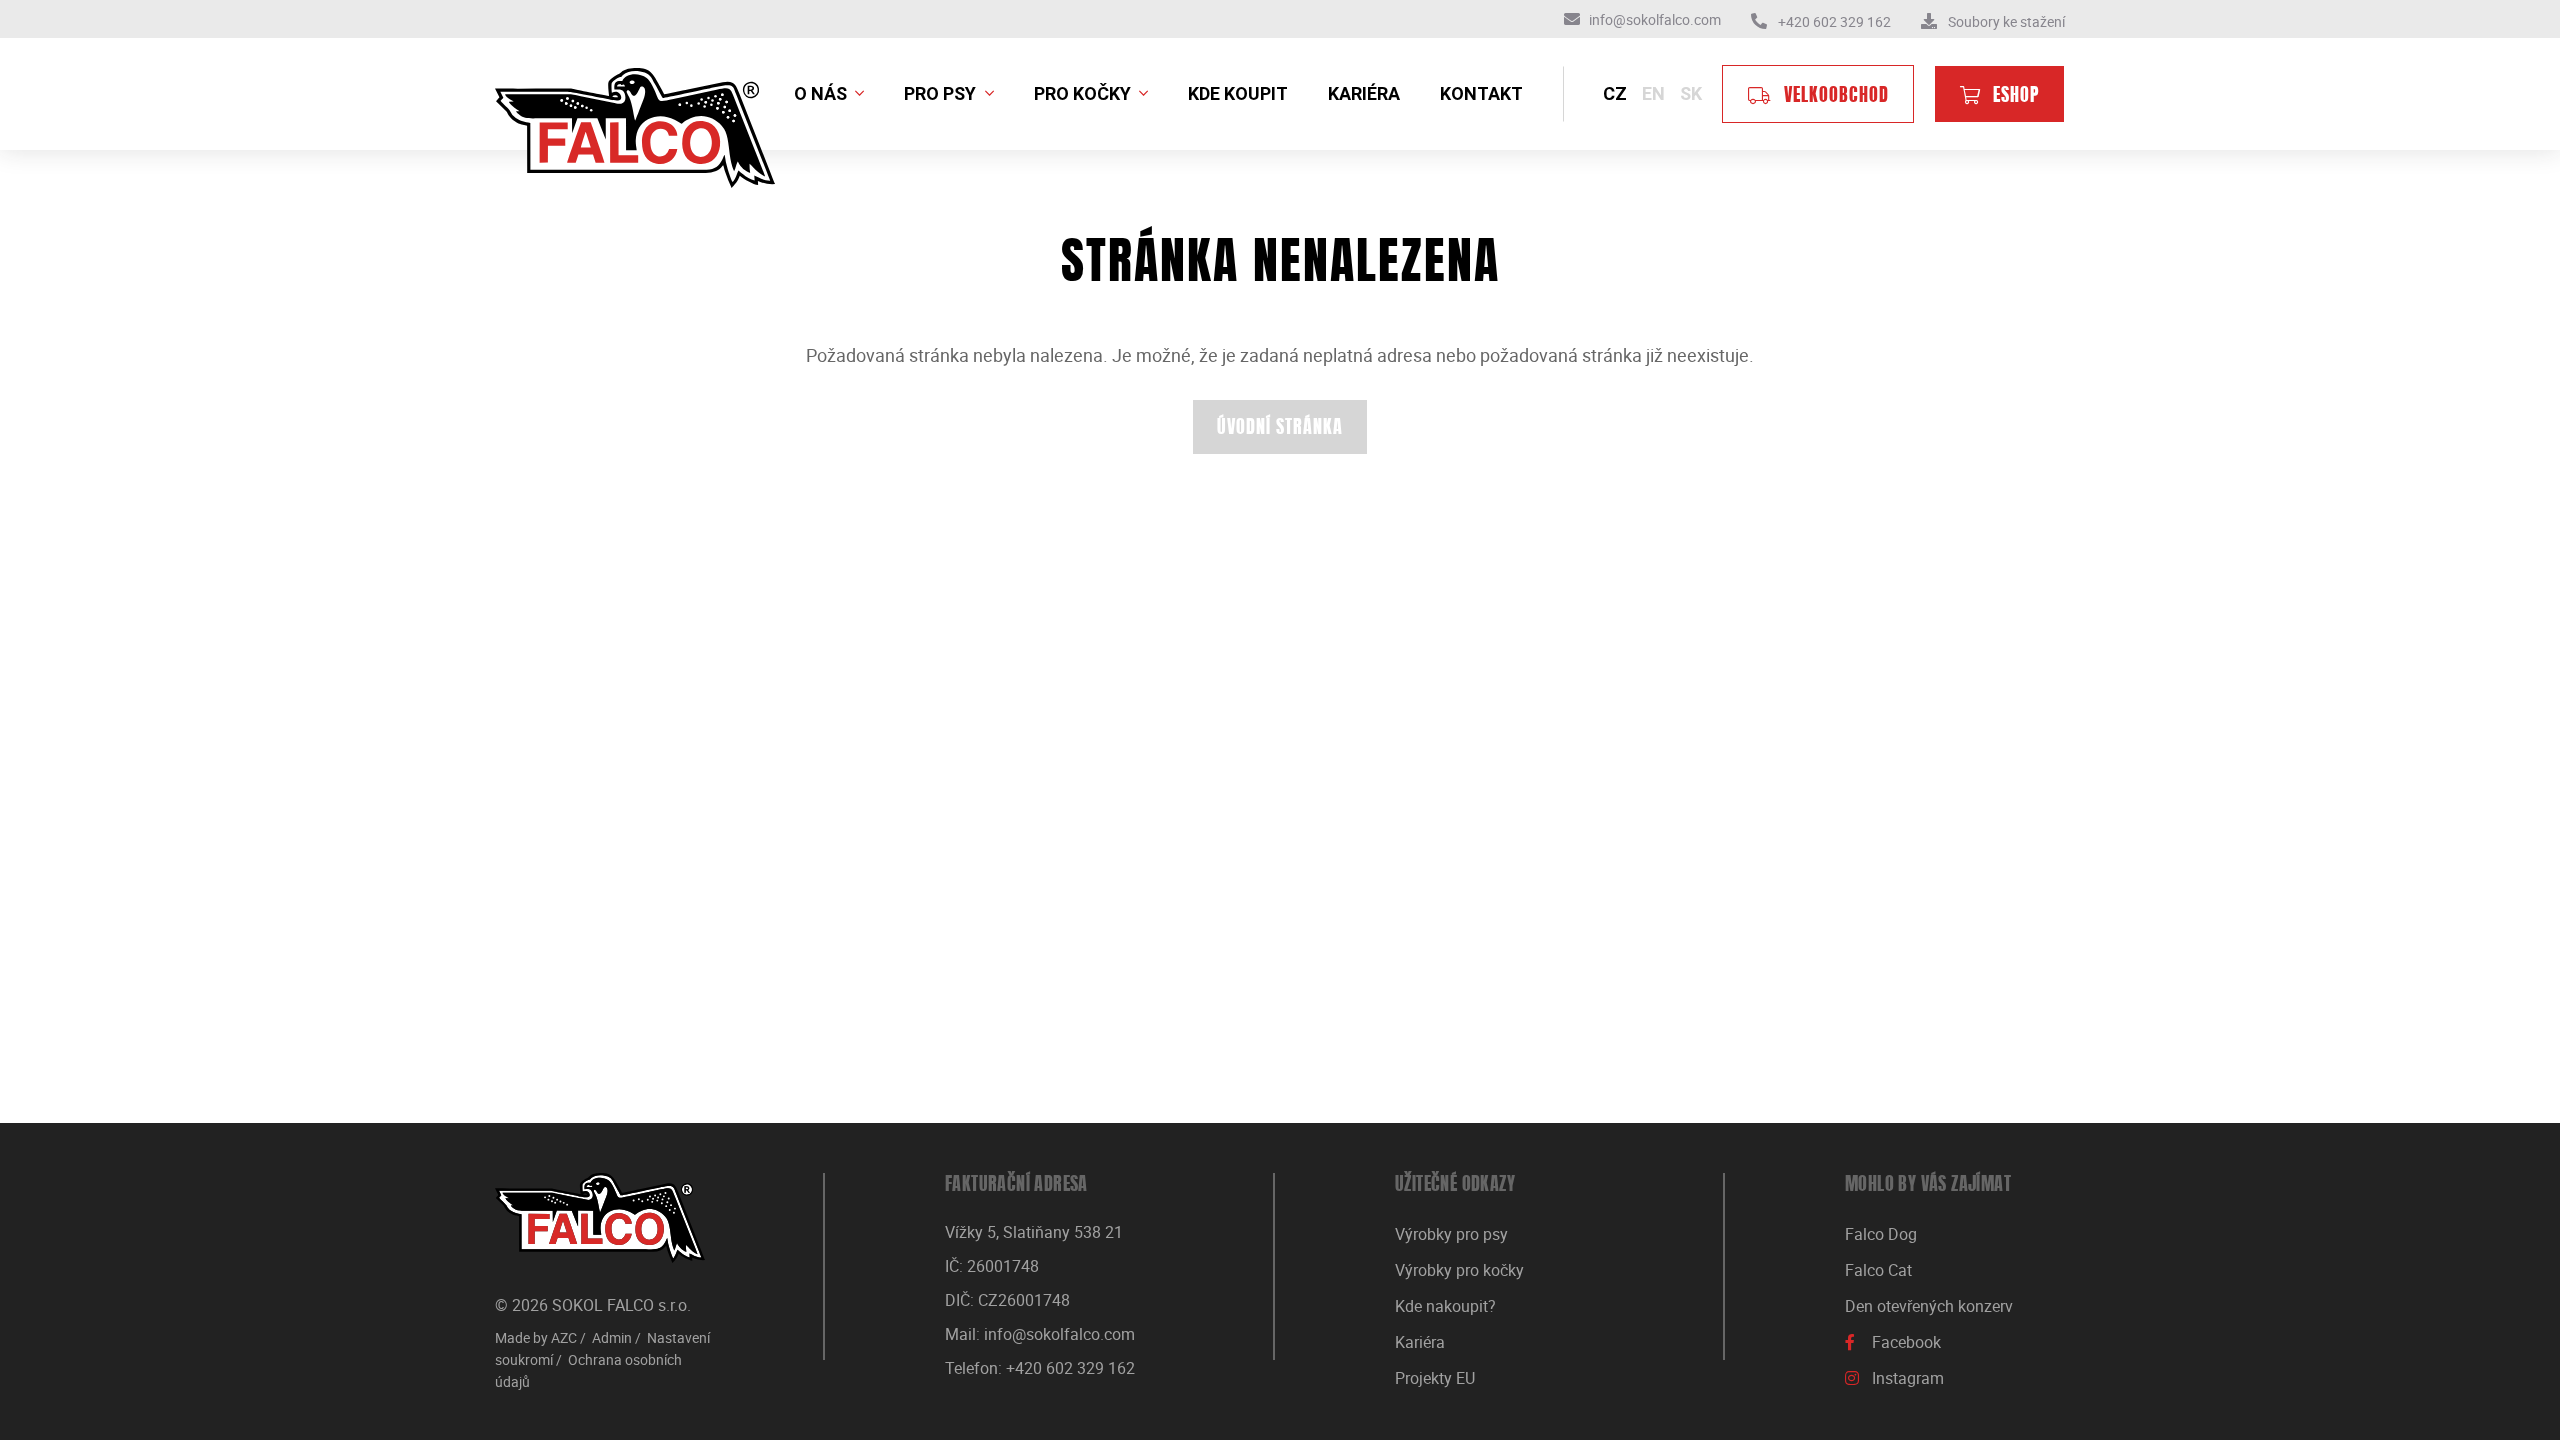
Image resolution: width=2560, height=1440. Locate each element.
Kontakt (1481, 93)
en (1653, 93)
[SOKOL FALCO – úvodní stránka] (600, 1218)
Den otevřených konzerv (1929, 1306)
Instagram (1908, 1378)
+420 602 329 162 (1070, 1368)
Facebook (1906, 1342)
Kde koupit (1238, 93)
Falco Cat (1878, 1270)
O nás (822, 93)
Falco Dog (1881, 1234)
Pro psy (942, 93)
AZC (564, 1337)
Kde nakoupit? (1445, 1306)
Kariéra (1364, 93)
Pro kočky (1084, 93)
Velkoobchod (1836, 97)
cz (1615, 93)
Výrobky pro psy (1451, 1234)
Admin (612, 1337)
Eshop (2016, 97)
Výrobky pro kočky (1459, 1270)
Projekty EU (1435, 1378)
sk (1691, 93)
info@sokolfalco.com (1059, 1334)
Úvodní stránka (1280, 429)
